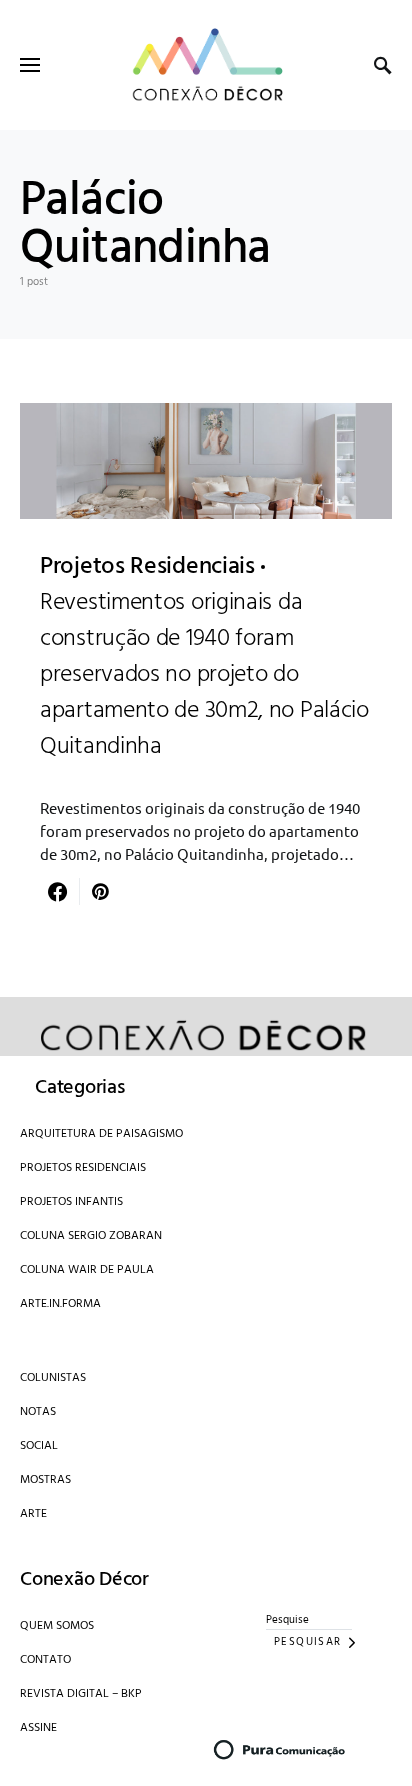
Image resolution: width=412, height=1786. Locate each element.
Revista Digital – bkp (81, 1694)
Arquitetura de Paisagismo (101, 1134)
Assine (38, 1728)
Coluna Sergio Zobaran (91, 1236)
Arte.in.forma (60, 1304)
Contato (45, 1660)
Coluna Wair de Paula (87, 1270)
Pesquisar (307, 1642)
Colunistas (53, 1378)
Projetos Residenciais (83, 1168)
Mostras (45, 1480)
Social (39, 1446)
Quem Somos (57, 1626)
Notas (38, 1412)
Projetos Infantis (71, 1202)
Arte (33, 1514)
